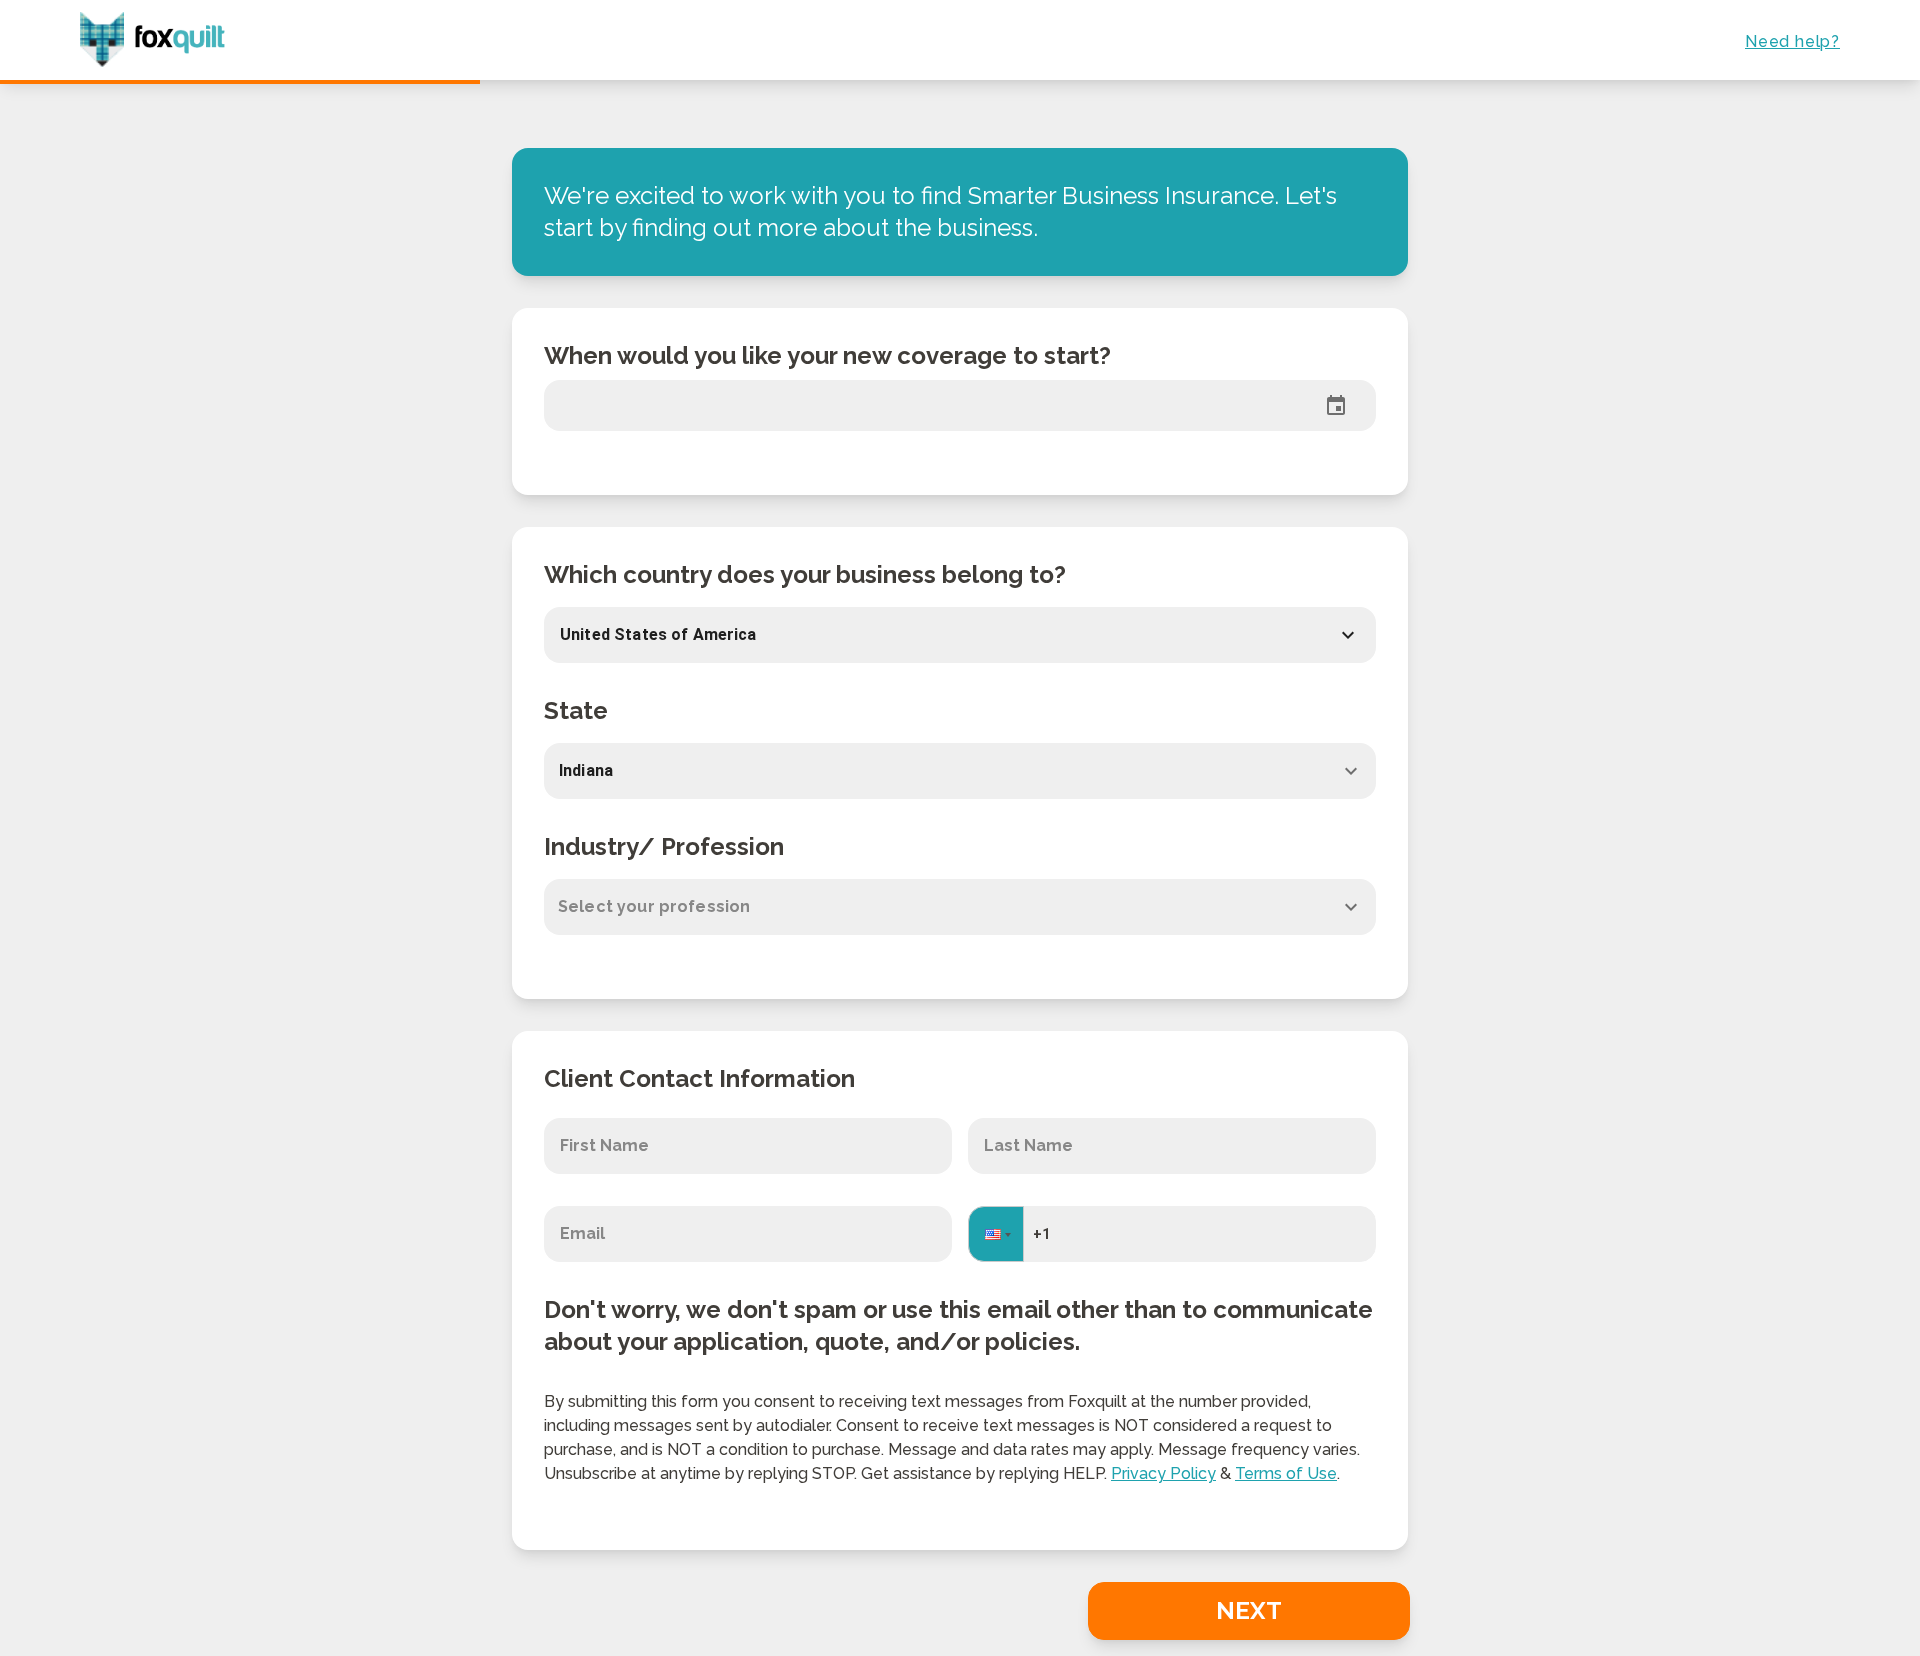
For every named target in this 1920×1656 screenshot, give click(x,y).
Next (1249, 1610)
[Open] (1351, 771)
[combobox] (960, 771)
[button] (940, 635)
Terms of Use (1286, 1473)
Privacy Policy (1163, 1473)
